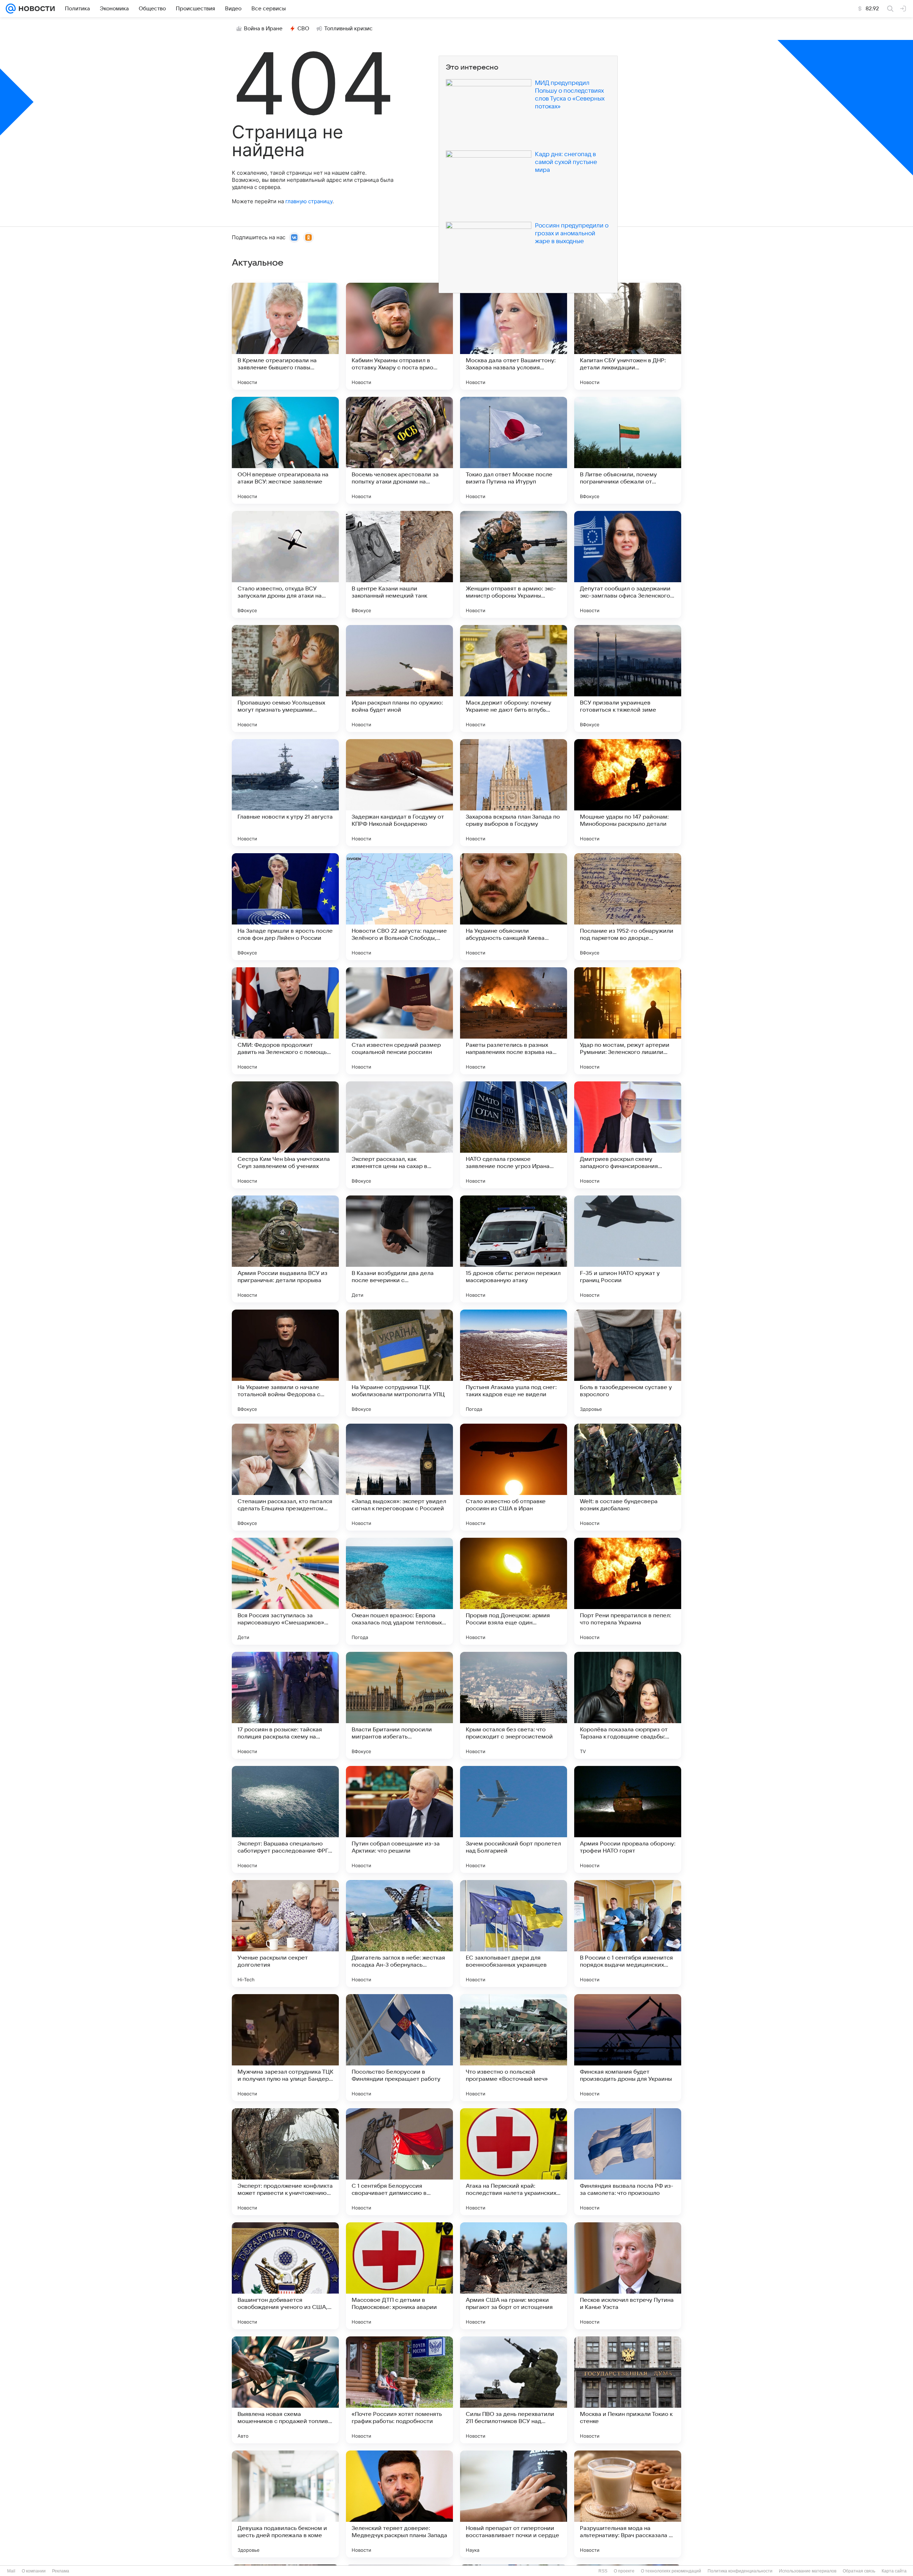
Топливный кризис (348, 29)
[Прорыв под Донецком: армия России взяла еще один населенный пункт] (514, 1591)
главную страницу (309, 201)
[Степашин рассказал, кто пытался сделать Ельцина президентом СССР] (285, 1477)
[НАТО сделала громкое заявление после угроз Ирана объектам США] (514, 1135)
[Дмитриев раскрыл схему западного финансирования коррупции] (628, 1135)
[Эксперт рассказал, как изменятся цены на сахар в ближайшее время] (399, 1135)
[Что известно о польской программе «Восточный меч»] (514, 2048)
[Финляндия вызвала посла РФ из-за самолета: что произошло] (628, 2162)
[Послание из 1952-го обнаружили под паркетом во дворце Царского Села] (628, 907)
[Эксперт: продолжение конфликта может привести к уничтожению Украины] (285, 2162)
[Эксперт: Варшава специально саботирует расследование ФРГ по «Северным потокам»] (285, 1819)
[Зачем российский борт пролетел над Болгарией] (514, 1819)
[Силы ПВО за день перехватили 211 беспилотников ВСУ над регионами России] (514, 2390)
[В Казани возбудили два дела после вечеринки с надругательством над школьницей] (399, 1249)
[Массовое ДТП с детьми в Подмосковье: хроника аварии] (399, 2276)
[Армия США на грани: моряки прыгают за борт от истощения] (514, 2276)
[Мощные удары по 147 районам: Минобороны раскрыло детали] (628, 793)
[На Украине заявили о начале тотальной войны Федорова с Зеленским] (285, 1363)
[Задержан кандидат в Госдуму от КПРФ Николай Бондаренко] (399, 793)
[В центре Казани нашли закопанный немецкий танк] (399, 564)
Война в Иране (263, 29)
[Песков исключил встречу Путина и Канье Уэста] (628, 2276)
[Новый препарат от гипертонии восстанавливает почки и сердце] (514, 2504)
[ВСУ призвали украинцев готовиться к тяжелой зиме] (628, 678)
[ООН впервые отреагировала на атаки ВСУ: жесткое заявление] (285, 450)
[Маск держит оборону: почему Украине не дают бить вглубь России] (514, 678)
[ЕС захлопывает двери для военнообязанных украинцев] (514, 1934)
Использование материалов (808, 2571)
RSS (603, 2571)
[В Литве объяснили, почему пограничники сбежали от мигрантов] (628, 450)
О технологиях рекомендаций (671, 2571)
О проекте (624, 2571)
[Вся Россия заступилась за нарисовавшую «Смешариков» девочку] (285, 1591)
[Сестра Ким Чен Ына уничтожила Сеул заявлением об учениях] (285, 1135)
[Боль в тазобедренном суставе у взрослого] (628, 1363)
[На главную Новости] (35, 9)
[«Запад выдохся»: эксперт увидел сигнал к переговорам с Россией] (399, 1477)
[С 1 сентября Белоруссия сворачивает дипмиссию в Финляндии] (399, 2162)
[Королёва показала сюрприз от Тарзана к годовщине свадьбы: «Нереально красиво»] (628, 1705)
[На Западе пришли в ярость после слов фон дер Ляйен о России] (285, 907)
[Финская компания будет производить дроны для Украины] (628, 2048)
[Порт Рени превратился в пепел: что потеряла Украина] (628, 1591)
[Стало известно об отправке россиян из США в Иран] (514, 1477)
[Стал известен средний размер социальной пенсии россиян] (399, 1021)
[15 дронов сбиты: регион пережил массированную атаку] (514, 1249)
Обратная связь (859, 2571)
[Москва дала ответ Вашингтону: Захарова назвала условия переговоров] (514, 336)
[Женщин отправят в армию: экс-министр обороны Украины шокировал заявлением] (514, 564)
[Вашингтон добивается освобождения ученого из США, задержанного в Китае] (285, 2276)
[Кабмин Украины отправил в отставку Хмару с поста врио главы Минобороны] (399, 336)
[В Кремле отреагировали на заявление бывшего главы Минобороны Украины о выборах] (285, 336)
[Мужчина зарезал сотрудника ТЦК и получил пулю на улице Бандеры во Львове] (285, 2048)
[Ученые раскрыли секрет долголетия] (285, 1934)
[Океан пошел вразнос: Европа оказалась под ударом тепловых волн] (399, 1591)
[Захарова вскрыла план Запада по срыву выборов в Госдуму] (514, 793)
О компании (34, 2571)
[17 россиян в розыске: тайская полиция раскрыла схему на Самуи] (285, 1705)
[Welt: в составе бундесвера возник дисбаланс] (628, 1477)
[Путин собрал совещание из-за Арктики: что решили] (399, 1819)
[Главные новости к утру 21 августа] (285, 793)
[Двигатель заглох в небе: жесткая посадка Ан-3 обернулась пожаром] (399, 1934)
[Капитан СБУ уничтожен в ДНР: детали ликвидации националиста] (628, 336)
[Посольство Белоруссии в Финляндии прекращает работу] (399, 2048)
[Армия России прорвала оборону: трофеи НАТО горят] (628, 1819)
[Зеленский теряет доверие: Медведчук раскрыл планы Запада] (399, 2504)
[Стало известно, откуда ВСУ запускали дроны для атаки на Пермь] (285, 564)
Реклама (61, 2571)
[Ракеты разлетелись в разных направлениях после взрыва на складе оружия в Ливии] (514, 1021)
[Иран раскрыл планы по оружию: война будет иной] (399, 678)
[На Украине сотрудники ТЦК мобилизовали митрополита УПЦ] (399, 1363)
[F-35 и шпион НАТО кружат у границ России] (628, 1249)
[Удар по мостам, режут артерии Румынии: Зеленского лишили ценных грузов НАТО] (628, 1021)
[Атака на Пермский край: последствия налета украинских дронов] (514, 2162)
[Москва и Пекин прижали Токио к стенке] (628, 2390)
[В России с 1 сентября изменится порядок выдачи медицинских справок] (628, 1934)
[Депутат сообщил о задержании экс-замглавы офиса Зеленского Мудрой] (628, 564)
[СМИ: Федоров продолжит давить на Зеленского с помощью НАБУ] (285, 1021)
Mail (11, 2571)
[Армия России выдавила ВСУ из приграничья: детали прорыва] (285, 1249)
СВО (303, 29)
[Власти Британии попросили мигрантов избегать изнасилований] (399, 1705)
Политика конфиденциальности (740, 2571)
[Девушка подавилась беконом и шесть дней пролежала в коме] (285, 2504)
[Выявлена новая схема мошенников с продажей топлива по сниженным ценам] (285, 2390)
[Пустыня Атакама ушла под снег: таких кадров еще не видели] (514, 1363)
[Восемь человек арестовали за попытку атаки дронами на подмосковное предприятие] (399, 450)
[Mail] (11, 9)
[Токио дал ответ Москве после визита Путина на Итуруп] (514, 450)
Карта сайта (894, 2571)
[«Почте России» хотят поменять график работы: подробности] (399, 2390)
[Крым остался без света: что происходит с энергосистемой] (514, 1705)
